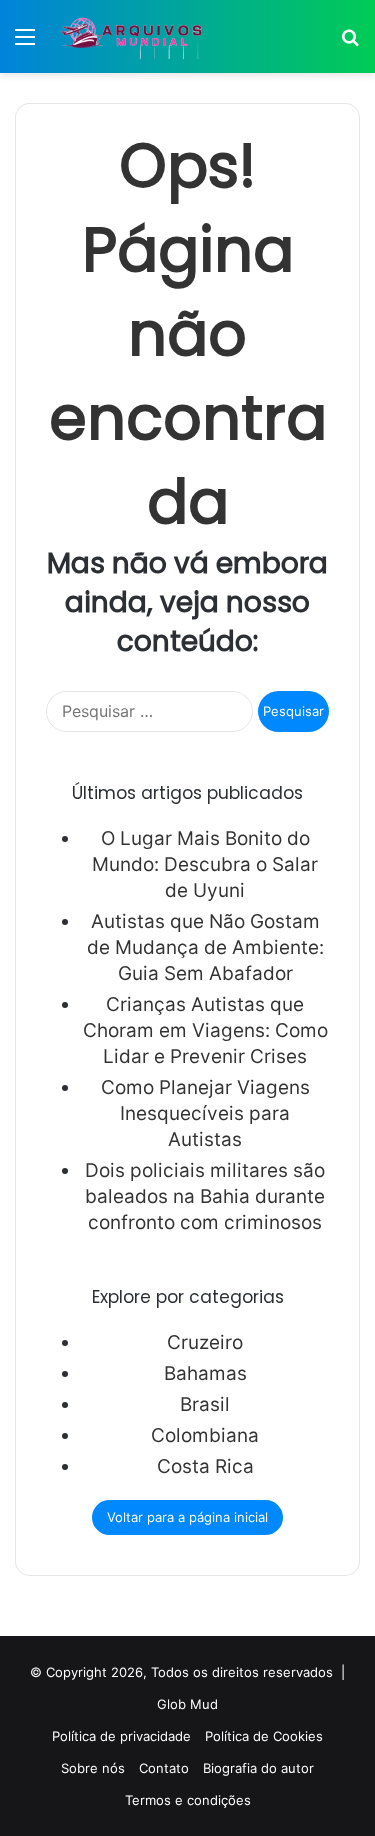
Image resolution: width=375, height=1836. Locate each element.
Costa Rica (205, 1466)
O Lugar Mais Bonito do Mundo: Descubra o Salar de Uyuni (205, 864)
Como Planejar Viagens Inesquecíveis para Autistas (205, 1113)
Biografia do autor (258, 1768)
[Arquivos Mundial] (130, 36)
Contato (164, 1768)
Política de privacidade (121, 1736)
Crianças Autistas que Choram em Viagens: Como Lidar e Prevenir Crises (205, 1030)
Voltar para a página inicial (187, 1517)
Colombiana (205, 1435)
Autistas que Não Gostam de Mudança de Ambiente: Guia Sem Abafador (205, 947)
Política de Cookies (264, 1736)
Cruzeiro (205, 1342)
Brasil (205, 1404)
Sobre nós (93, 1768)
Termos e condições (188, 1800)
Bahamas (205, 1373)
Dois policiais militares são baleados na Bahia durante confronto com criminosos (205, 1196)
